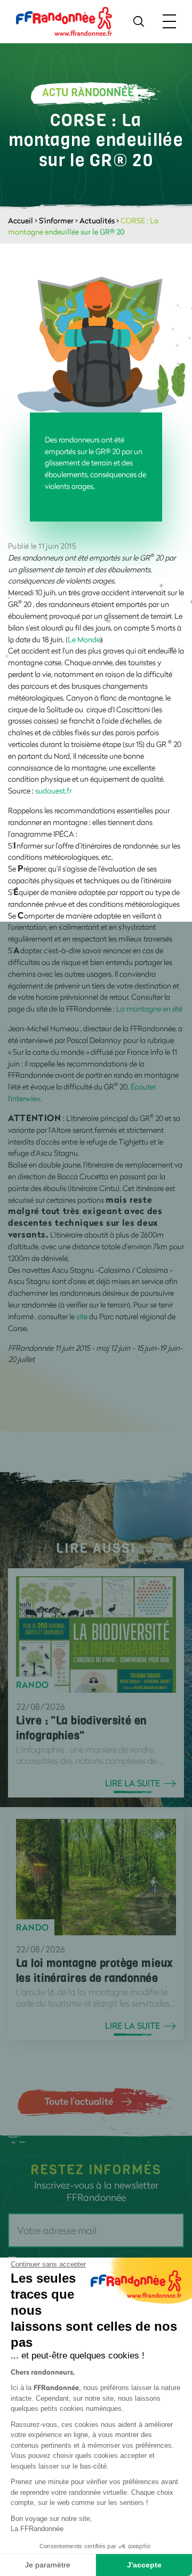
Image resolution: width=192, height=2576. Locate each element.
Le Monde (84, 639)
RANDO (33, 1685)
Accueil (21, 220)
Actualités (97, 220)
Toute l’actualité (79, 2101)
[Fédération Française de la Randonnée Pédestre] (64, 21)
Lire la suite (133, 1783)
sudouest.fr (53, 791)
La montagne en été (149, 1009)
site (83, 1316)
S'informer (56, 220)
